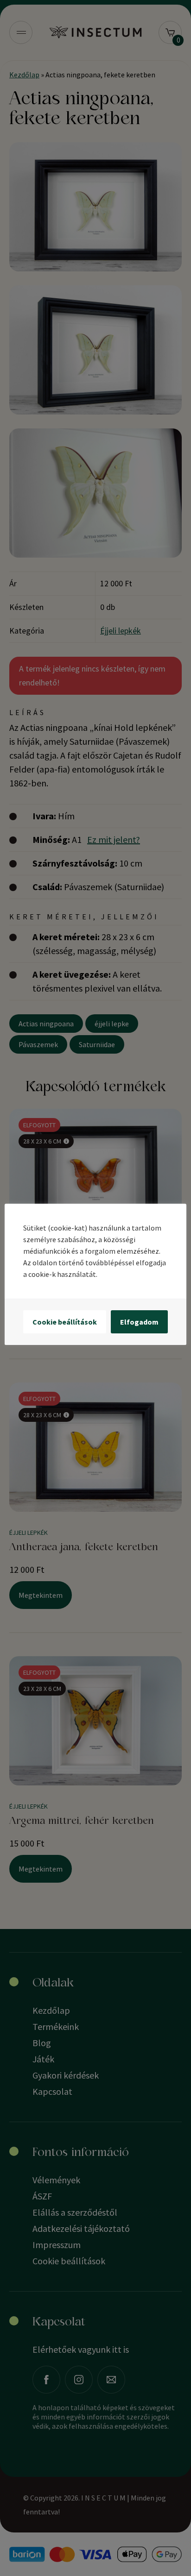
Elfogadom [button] (139, 1322)
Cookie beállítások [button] (65, 1322)
